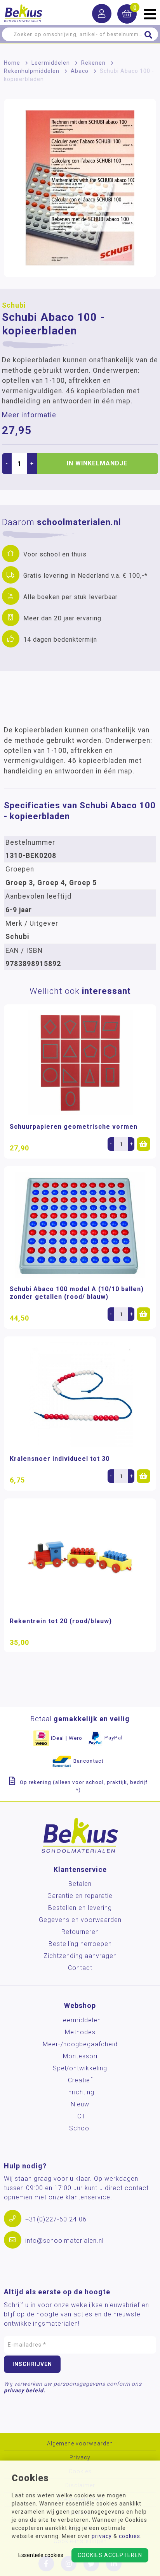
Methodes (80, 2032)
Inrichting (80, 2092)
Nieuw (80, 2104)
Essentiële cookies (41, 2555)
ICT (80, 2116)
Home (12, 63)
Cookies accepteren (110, 2555)
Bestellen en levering (80, 1908)
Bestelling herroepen (80, 1944)
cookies (130, 2536)
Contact (80, 1968)
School (80, 2128)
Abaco (80, 71)
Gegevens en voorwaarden (80, 1920)
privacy (102, 2536)
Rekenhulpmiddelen (32, 71)
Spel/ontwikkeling (80, 2068)
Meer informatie (29, 415)
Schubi (14, 305)
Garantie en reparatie (80, 1896)
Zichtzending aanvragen (80, 1956)
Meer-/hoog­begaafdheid (80, 2044)
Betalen (80, 1884)
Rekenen (93, 63)
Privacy (80, 2458)
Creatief (80, 2080)
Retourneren (80, 1932)
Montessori (80, 2056)
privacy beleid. (25, 2390)
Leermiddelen (51, 63)
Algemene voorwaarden (80, 2444)
